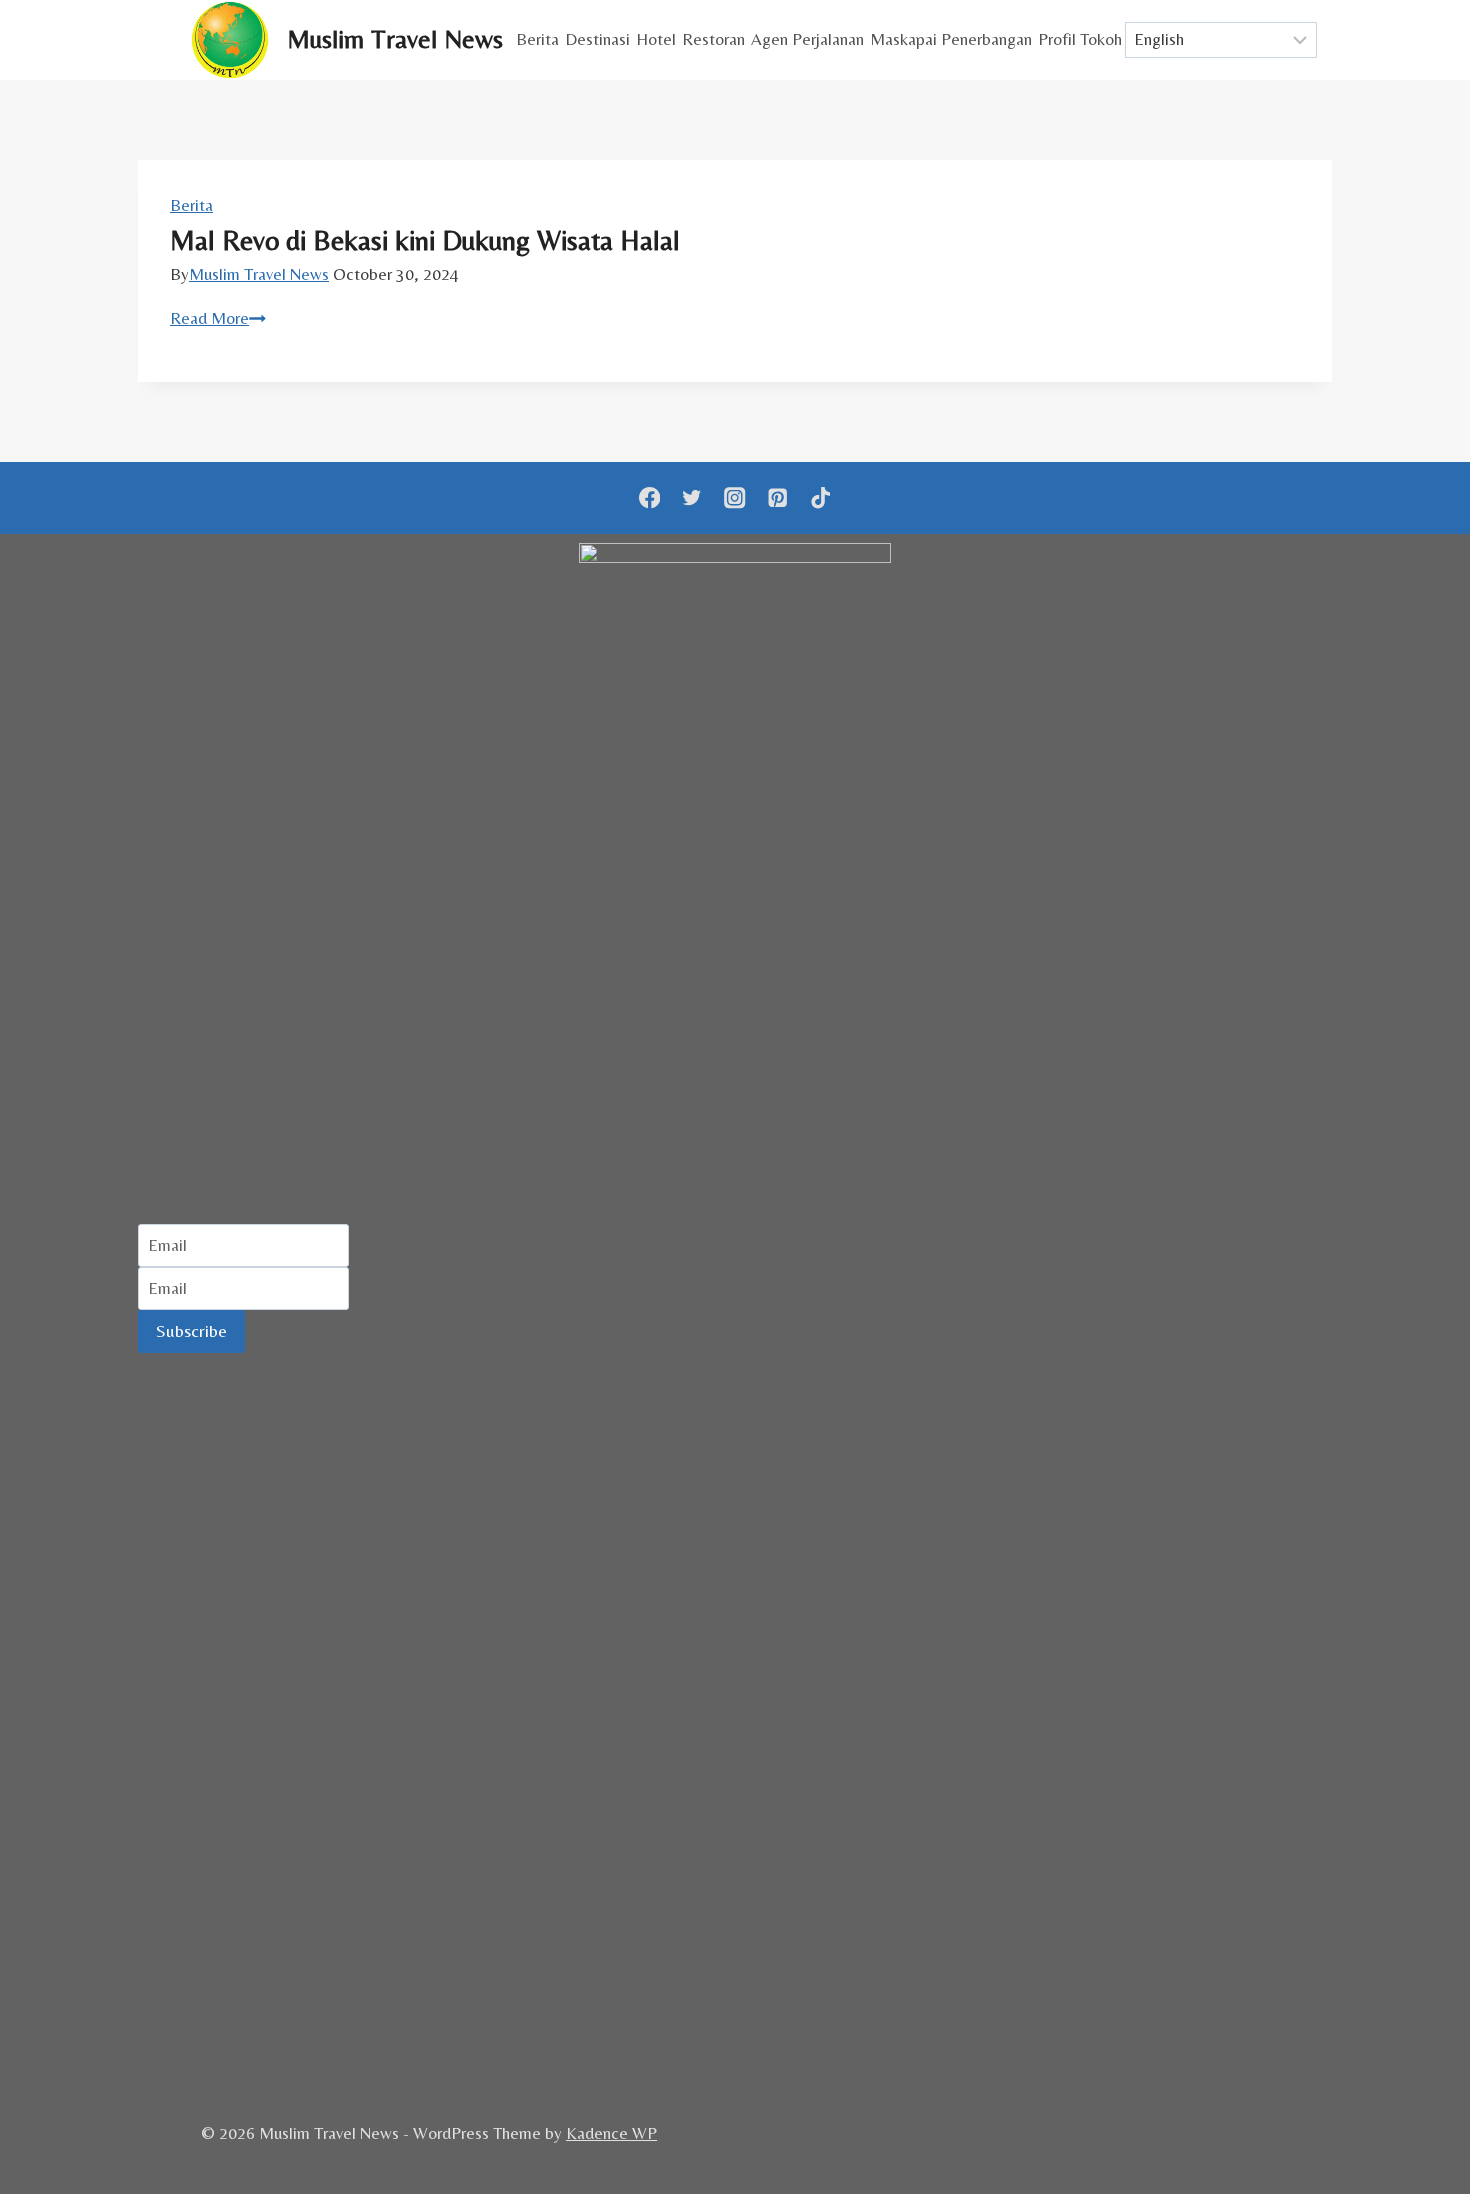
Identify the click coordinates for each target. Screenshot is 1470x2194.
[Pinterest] (777, 498)
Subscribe (191, 1330)
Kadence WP (611, 2133)
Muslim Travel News (259, 274)
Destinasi (597, 39)
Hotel (656, 39)
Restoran (713, 39)
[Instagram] (735, 498)
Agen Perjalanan (807, 39)
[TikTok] (820, 498)
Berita (537, 39)
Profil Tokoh (1080, 39)
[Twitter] (692, 498)
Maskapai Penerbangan (951, 39)
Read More (218, 318)
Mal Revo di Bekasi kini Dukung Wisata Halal (425, 240)
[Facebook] (649, 498)
